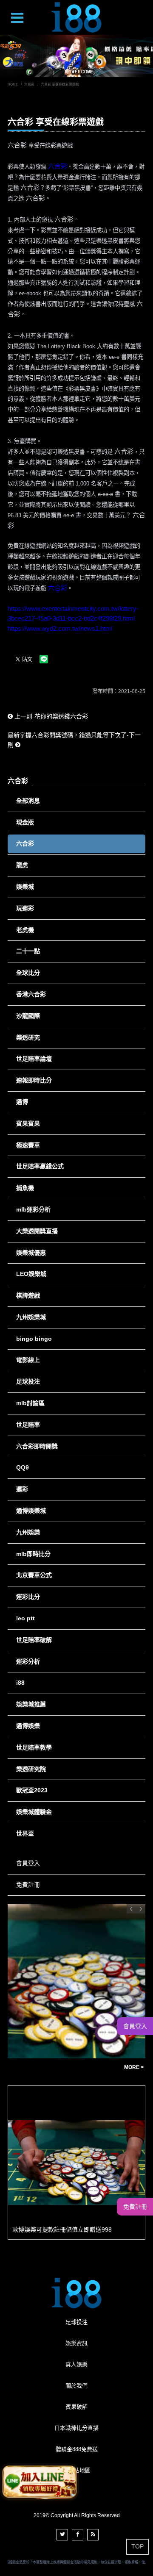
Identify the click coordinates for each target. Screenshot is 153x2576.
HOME (13, 85)
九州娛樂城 (31, 1317)
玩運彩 (25, 908)
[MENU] (17, 19)
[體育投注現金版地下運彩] (76, 1981)
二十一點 (28, 951)
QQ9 (23, 1467)
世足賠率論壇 (34, 1059)
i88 (20, 1683)
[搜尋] (145, 11)
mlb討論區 (30, 1403)
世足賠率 (28, 1425)
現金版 (25, 822)
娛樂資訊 (76, 2343)
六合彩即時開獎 (37, 1446)
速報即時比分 (34, 1080)
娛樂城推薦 (31, 1704)
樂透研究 (28, 1037)
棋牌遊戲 (28, 1295)
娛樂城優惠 (31, 1253)
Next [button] (141, 1909)
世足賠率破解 (34, 1640)
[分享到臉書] (78, 2535)
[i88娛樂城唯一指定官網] (76, 17)
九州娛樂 (28, 1532)
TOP (137, 2546)
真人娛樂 (76, 2364)
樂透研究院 (31, 1769)
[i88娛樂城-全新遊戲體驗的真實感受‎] (76, 56)
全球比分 (28, 973)
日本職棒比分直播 (76, 2428)
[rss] (93, 2535)
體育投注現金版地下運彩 (45, 2067)
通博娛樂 (28, 1726)
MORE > (134, 2067)
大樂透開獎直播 (37, 1231)
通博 (22, 1102)
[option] (76, 56)
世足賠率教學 (34, 1747)
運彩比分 (28, 1597)
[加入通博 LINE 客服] (40, 2480)
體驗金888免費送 (77, 2449)
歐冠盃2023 (32, 1790)
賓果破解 (76, 2407)
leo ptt (25, 1618)
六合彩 (29, 85)
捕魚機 (25, 1188)
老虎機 (25, 930)
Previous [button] (131, 1909)
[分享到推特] (62, 2535)
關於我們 (76, 2386)
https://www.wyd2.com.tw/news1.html (60, 628)
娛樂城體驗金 (34, 1812)
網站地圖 (79, 2470)
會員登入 (28, 1863)
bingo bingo (34, 1339)
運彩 (22, 1489)
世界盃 (25, 1833)
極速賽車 (28, 1145)
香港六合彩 (31, 994)
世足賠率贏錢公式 (40, 1166)
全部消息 (28, 801)
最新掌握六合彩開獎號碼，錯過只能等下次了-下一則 (74, 740)
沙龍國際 (28, 1016)
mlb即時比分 (33, 1554)
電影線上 (28, 1360)
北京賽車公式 (34, 1575)
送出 (143, 27)
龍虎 (22, 865)
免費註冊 (28, 1885)
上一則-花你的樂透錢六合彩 (50, 716)
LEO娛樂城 (31, 1274)
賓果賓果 (28, 1123)
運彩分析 (28, 1661)
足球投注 (28, 1381)
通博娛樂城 (31, 1511)
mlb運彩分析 (33, 1209)
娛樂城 (25, 887)
